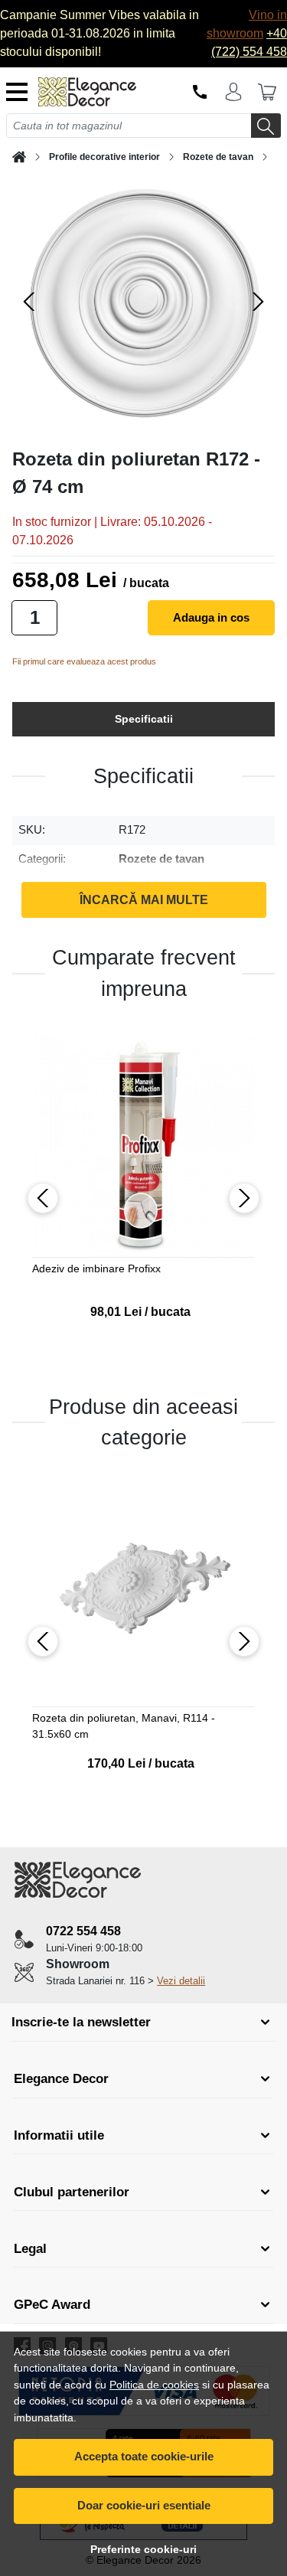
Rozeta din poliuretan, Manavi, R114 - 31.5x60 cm (124, 1726)
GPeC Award (52, 2305)
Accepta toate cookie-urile (144, 2456)
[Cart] (267, 92)
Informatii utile (59, 2135)
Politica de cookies (154, 2385)
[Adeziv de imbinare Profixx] (143, 1146)
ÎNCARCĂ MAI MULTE (144, 900)
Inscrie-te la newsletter (81, 2022)
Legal (30, 2249)
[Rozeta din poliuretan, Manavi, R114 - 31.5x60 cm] (143, 1596)
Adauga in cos (211, 617)
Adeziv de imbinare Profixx (96, 1268)
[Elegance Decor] (91, 92)
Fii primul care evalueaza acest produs (84, 661)
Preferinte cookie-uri (143, 2549)
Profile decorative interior (104, 157)
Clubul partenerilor (72, 2192)
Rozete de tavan (218, 157)
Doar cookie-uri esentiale (144, 2505)
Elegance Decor (61, 2079)
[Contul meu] (233, 92)
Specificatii (144, 719)
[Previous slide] (29, 302)
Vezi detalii (181, 1981)
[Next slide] (258, 302)
